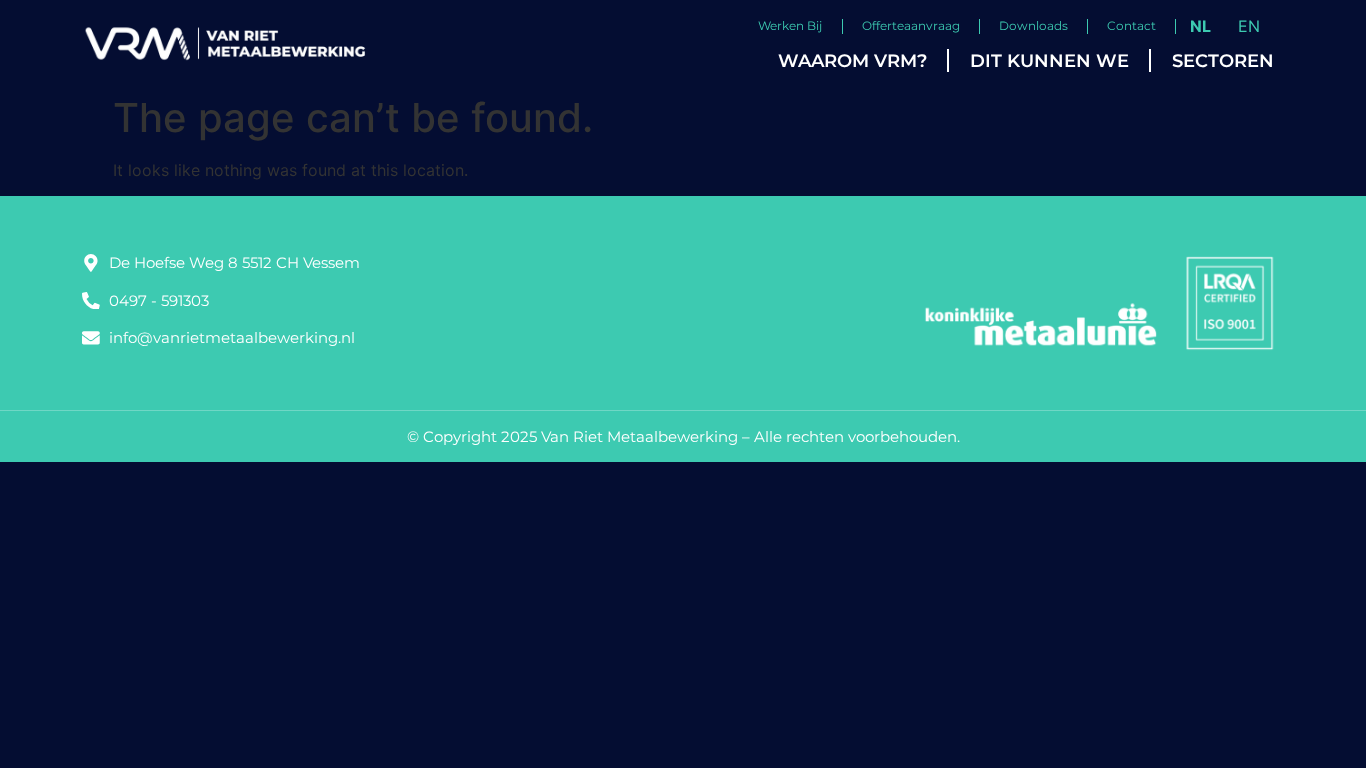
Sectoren (1223, 60)
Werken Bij (790, 25)
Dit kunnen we (1049, 60)
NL (1200, 26)
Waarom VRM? (852, 60)
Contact (1131, 25)
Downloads (1033, 25)
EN (1249, 26)
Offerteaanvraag (911, 25)
